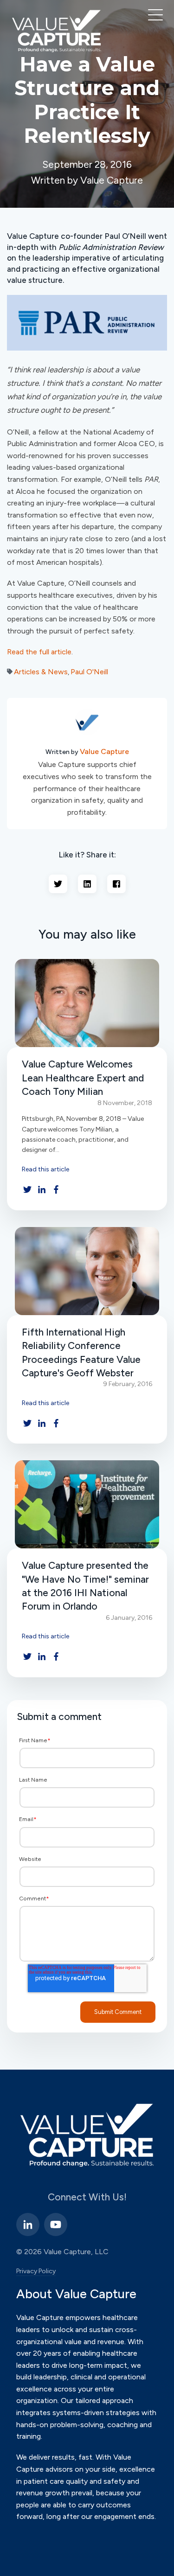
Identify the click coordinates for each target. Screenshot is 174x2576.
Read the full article (39, 652)
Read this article (45, 1169)
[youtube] (56, 2224)
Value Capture (104, 751)
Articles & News (41, 672)
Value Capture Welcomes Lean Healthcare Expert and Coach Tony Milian (83, 1078)
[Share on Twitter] (58, 884)
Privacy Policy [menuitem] (36, 2271)
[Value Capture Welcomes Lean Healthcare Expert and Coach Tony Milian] (87, 1003)
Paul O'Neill (89, 672)
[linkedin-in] (28, 2224)
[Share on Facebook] (116, 884)
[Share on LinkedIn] (87, 884)
